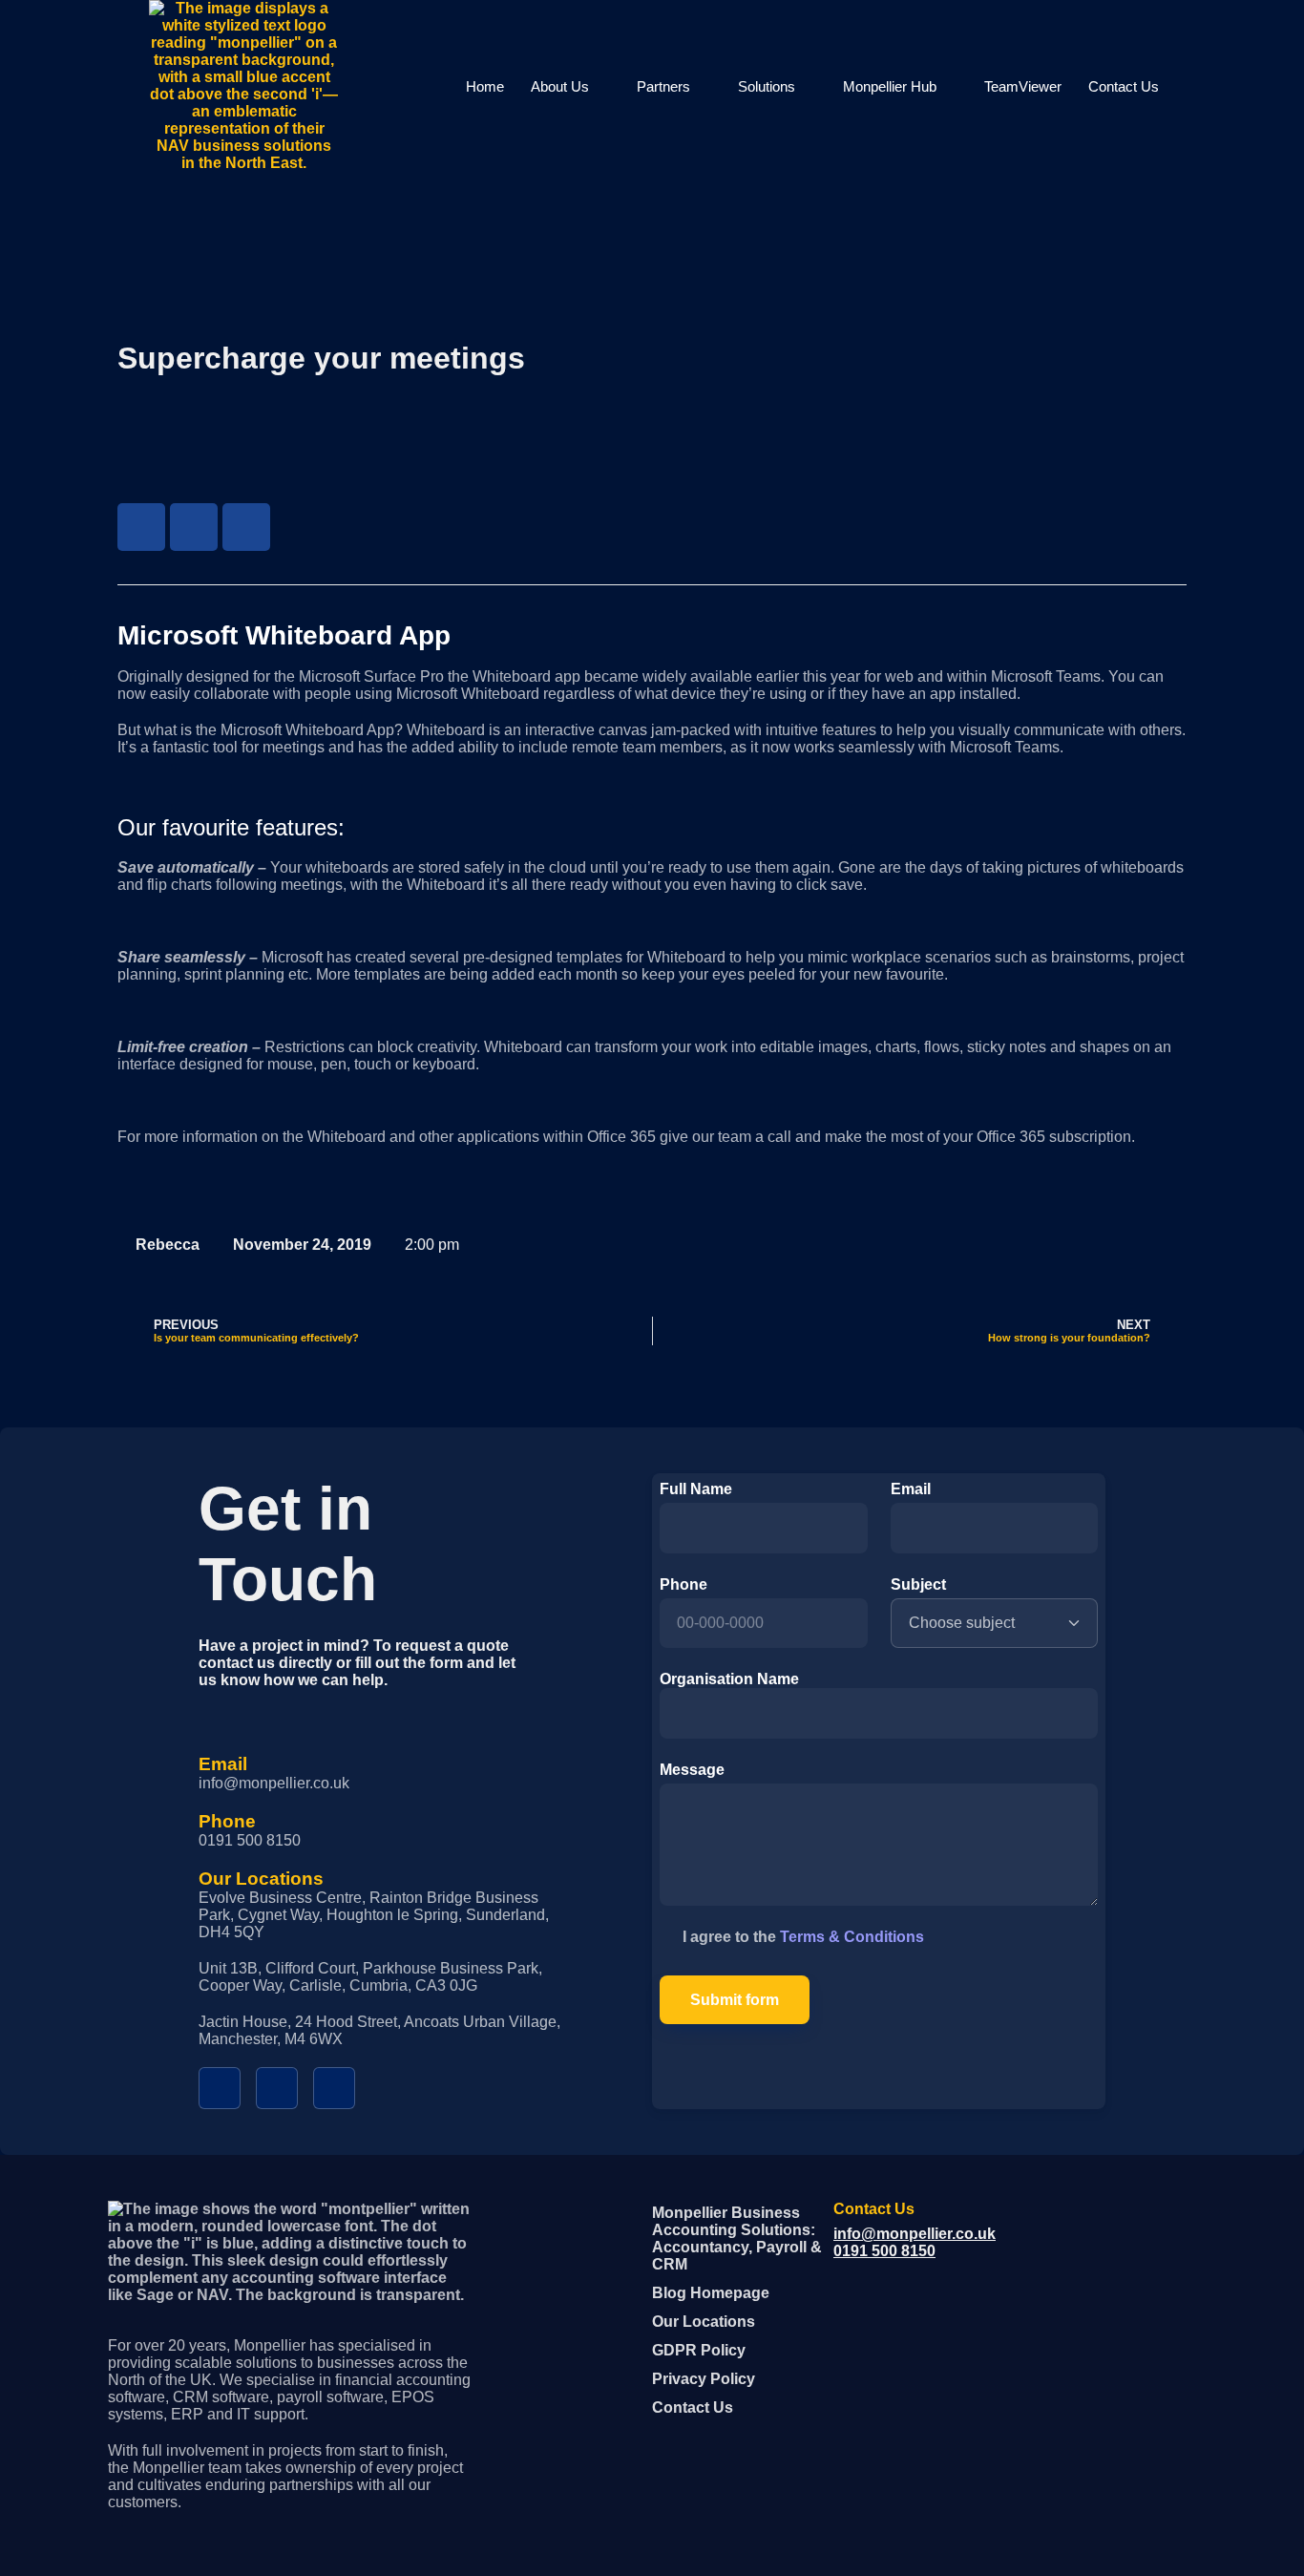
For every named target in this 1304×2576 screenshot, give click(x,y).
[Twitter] (194, 527)
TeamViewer (1023, 86)
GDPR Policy (699, 2350)
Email (911, 1489)
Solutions (767, 86)
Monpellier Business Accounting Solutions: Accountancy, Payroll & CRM (737, 2238)
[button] (1191, 86)
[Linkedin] (246, 527)
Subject (918, 1584)
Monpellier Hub (890, 86)
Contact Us (1124, 86)
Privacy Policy (704, 2379)
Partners (663, 86)
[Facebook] (141, 527)
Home (485, 86)
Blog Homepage (711, 2293)
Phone (684, 1584)
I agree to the (803, 1937)
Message (692, 1770)
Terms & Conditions (852, 1937)
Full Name (696, 1489)
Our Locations (704, 2322)
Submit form (735, 2000)
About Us (560, 86)
